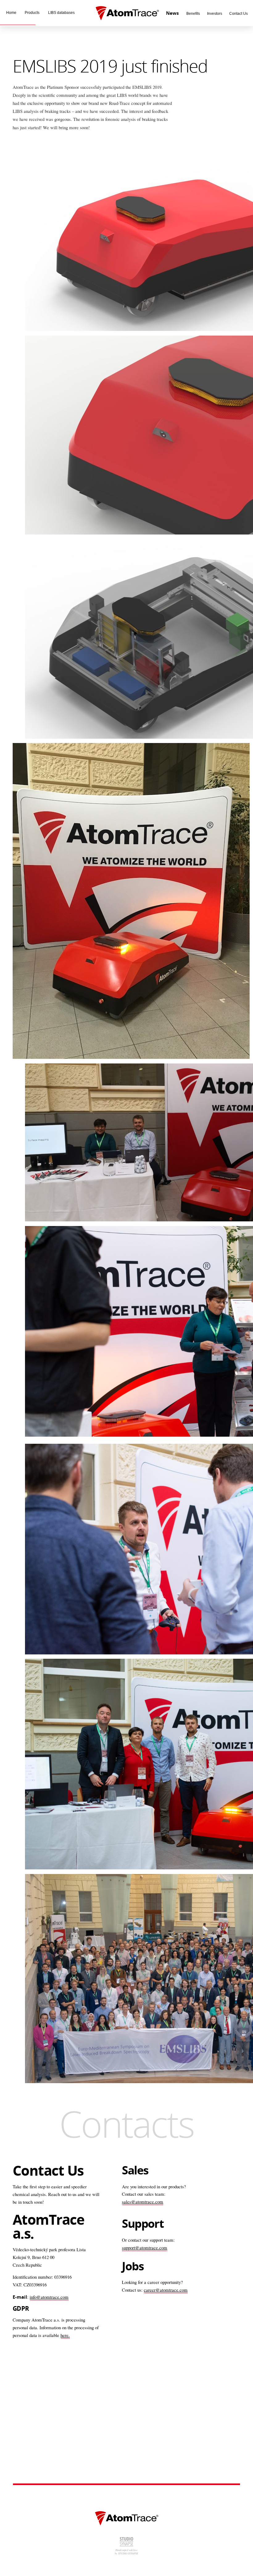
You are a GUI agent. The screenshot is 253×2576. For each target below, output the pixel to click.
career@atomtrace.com (166, 2290)
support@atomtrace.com (145, 2248)
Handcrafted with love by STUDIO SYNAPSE (126, 2552)
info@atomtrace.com (49, 2297)
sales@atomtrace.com (143, 2202)
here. (65, 2335)
